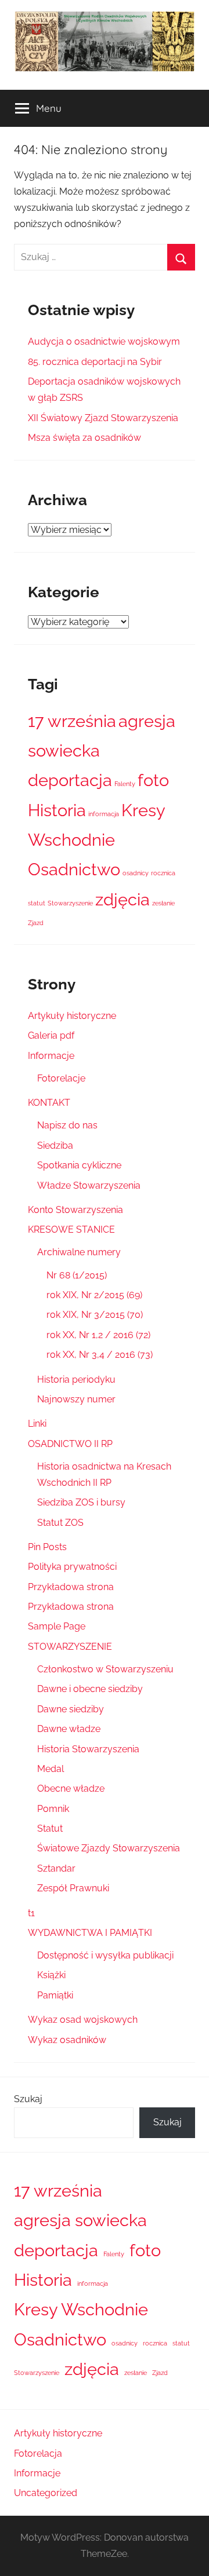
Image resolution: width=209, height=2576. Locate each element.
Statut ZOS (60, 1523)
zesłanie (163, 903)
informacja (104, 814)
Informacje (51, 1056)
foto (153, 780)
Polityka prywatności (72, 1567)
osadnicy (136, 873)
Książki (51, 1975)
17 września (72, 721)
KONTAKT (49, 1103)
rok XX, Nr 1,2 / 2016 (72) (98, 1335)
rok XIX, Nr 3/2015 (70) (95, 1315)
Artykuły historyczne (72, 1016)
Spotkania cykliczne (79, 1165)
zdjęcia (122, 899)
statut (37, 903)
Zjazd (36, 923)
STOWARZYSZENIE (70, 1647)
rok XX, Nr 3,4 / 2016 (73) (100, 1355)
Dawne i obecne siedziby (90, 1689)
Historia (57, 810)
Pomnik (53, 1809)
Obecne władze (71, 1788)
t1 (31, 1913)
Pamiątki (55, 1995)
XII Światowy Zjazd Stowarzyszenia (103, 418)
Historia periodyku (76, 1380)
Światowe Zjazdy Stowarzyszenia (109, 1848)
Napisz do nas (67, 1125)
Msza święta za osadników (84, 438)
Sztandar (56, 1868)
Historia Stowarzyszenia (88, 1749)
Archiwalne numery (79, 1252)
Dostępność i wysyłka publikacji (105, 1955)
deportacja (70, 780)
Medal (51, 1769)
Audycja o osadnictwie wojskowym (104, 341)
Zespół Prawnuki (73, 1888)
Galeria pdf (51, 1035)
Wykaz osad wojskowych (83, 2020)
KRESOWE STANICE (71, 1229)
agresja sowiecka (80, 2220)
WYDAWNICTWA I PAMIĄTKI (90, 1933)
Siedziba (55, 1146)
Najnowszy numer (76, 1399)
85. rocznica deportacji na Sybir (95, 362)
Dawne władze (69, 1729)
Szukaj (28, 2099)
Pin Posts (47, 1547)
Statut (50, 1828)
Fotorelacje (61, 1078)
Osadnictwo (74, 869)
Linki (37, 1424)
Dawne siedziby (71, 1709)
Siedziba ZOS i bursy (81, 1502)
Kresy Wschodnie (81, 2309)
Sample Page (57, 1626)
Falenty (125, 784)
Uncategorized (46, 2493)
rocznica (163, 873)
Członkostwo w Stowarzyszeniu (105, 1669)
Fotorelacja (38, 2453)
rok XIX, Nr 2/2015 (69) (94, 1295)
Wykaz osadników (67, 2040)
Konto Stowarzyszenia (75, 1210)
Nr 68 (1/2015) (77, 1275)
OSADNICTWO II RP (70, 1444)
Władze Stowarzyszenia (89, 1185)
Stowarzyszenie (70, 903)
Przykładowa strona (71, 1587)
